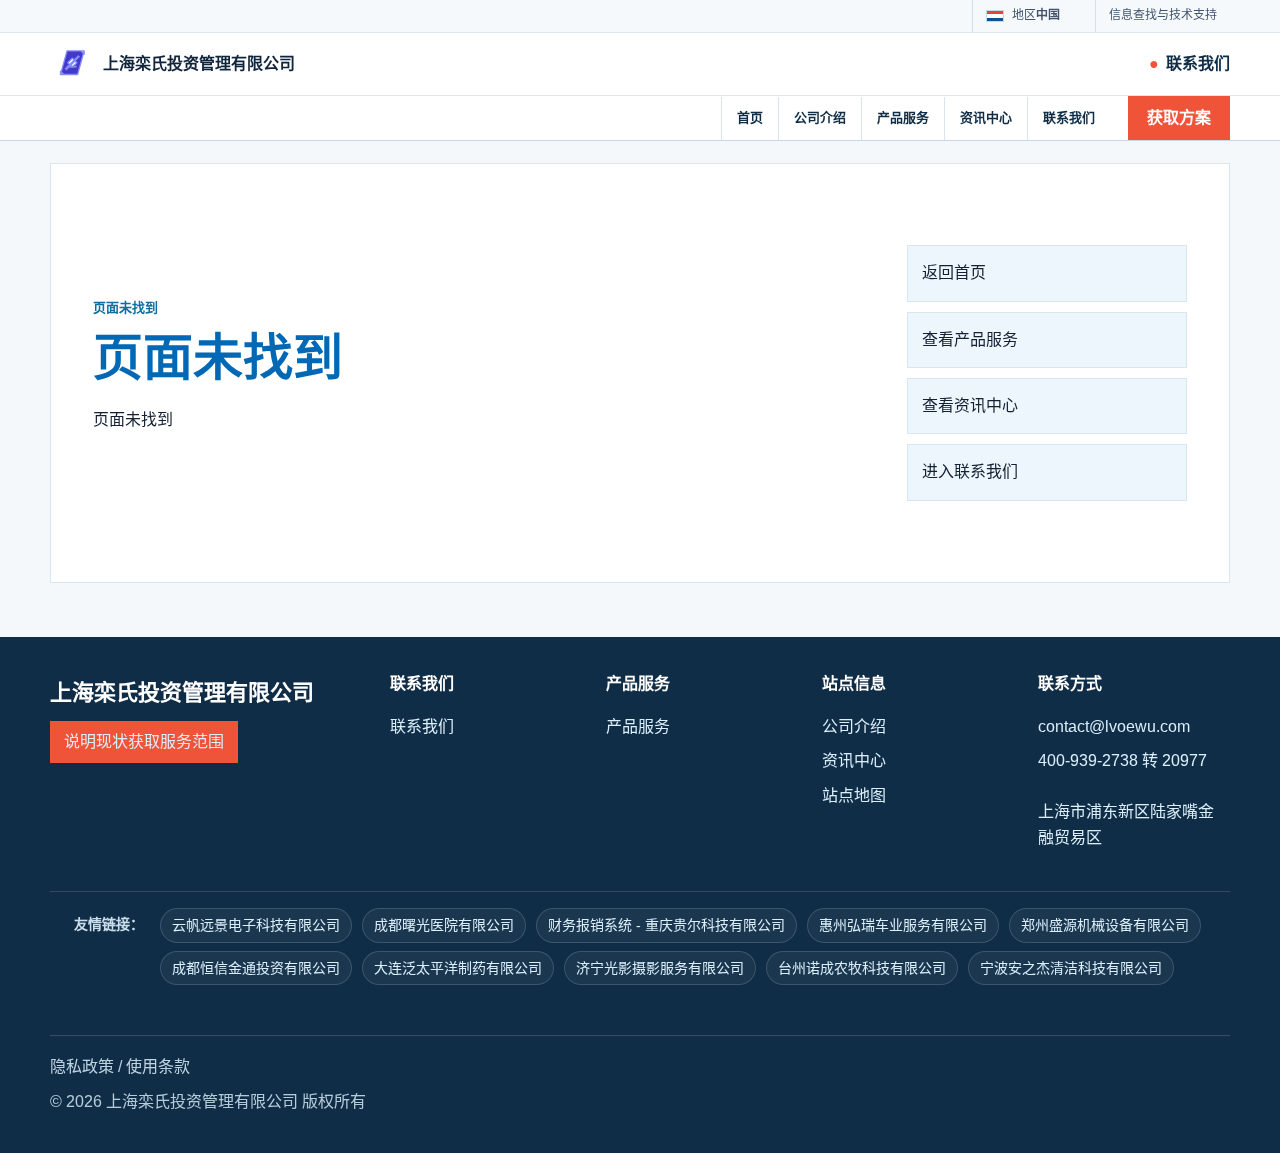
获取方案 (1179, 117)
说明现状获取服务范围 (144, 741)
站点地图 (854, 795)
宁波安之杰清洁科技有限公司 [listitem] (1071, 968)
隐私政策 (82, 1066)
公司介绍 (820, 117)
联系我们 (1069, 117)
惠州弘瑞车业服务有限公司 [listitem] (903, 925)
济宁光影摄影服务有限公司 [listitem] (660, 968)
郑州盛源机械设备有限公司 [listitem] (1105, 925)
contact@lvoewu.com (1114, 726)
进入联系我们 (970, 471)
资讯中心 (986, 117)
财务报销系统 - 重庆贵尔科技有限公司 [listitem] (666, 925)
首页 (750, 117)
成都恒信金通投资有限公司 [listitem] (256, 968)
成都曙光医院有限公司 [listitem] (444, 925)
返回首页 (954, 272)
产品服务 (903, 117)
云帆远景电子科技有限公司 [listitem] (256, 925)
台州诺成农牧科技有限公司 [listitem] (862, 968)
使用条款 (158, 1066)
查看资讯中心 (970, 405)
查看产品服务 (970, 339)
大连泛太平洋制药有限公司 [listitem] (458, 968)
